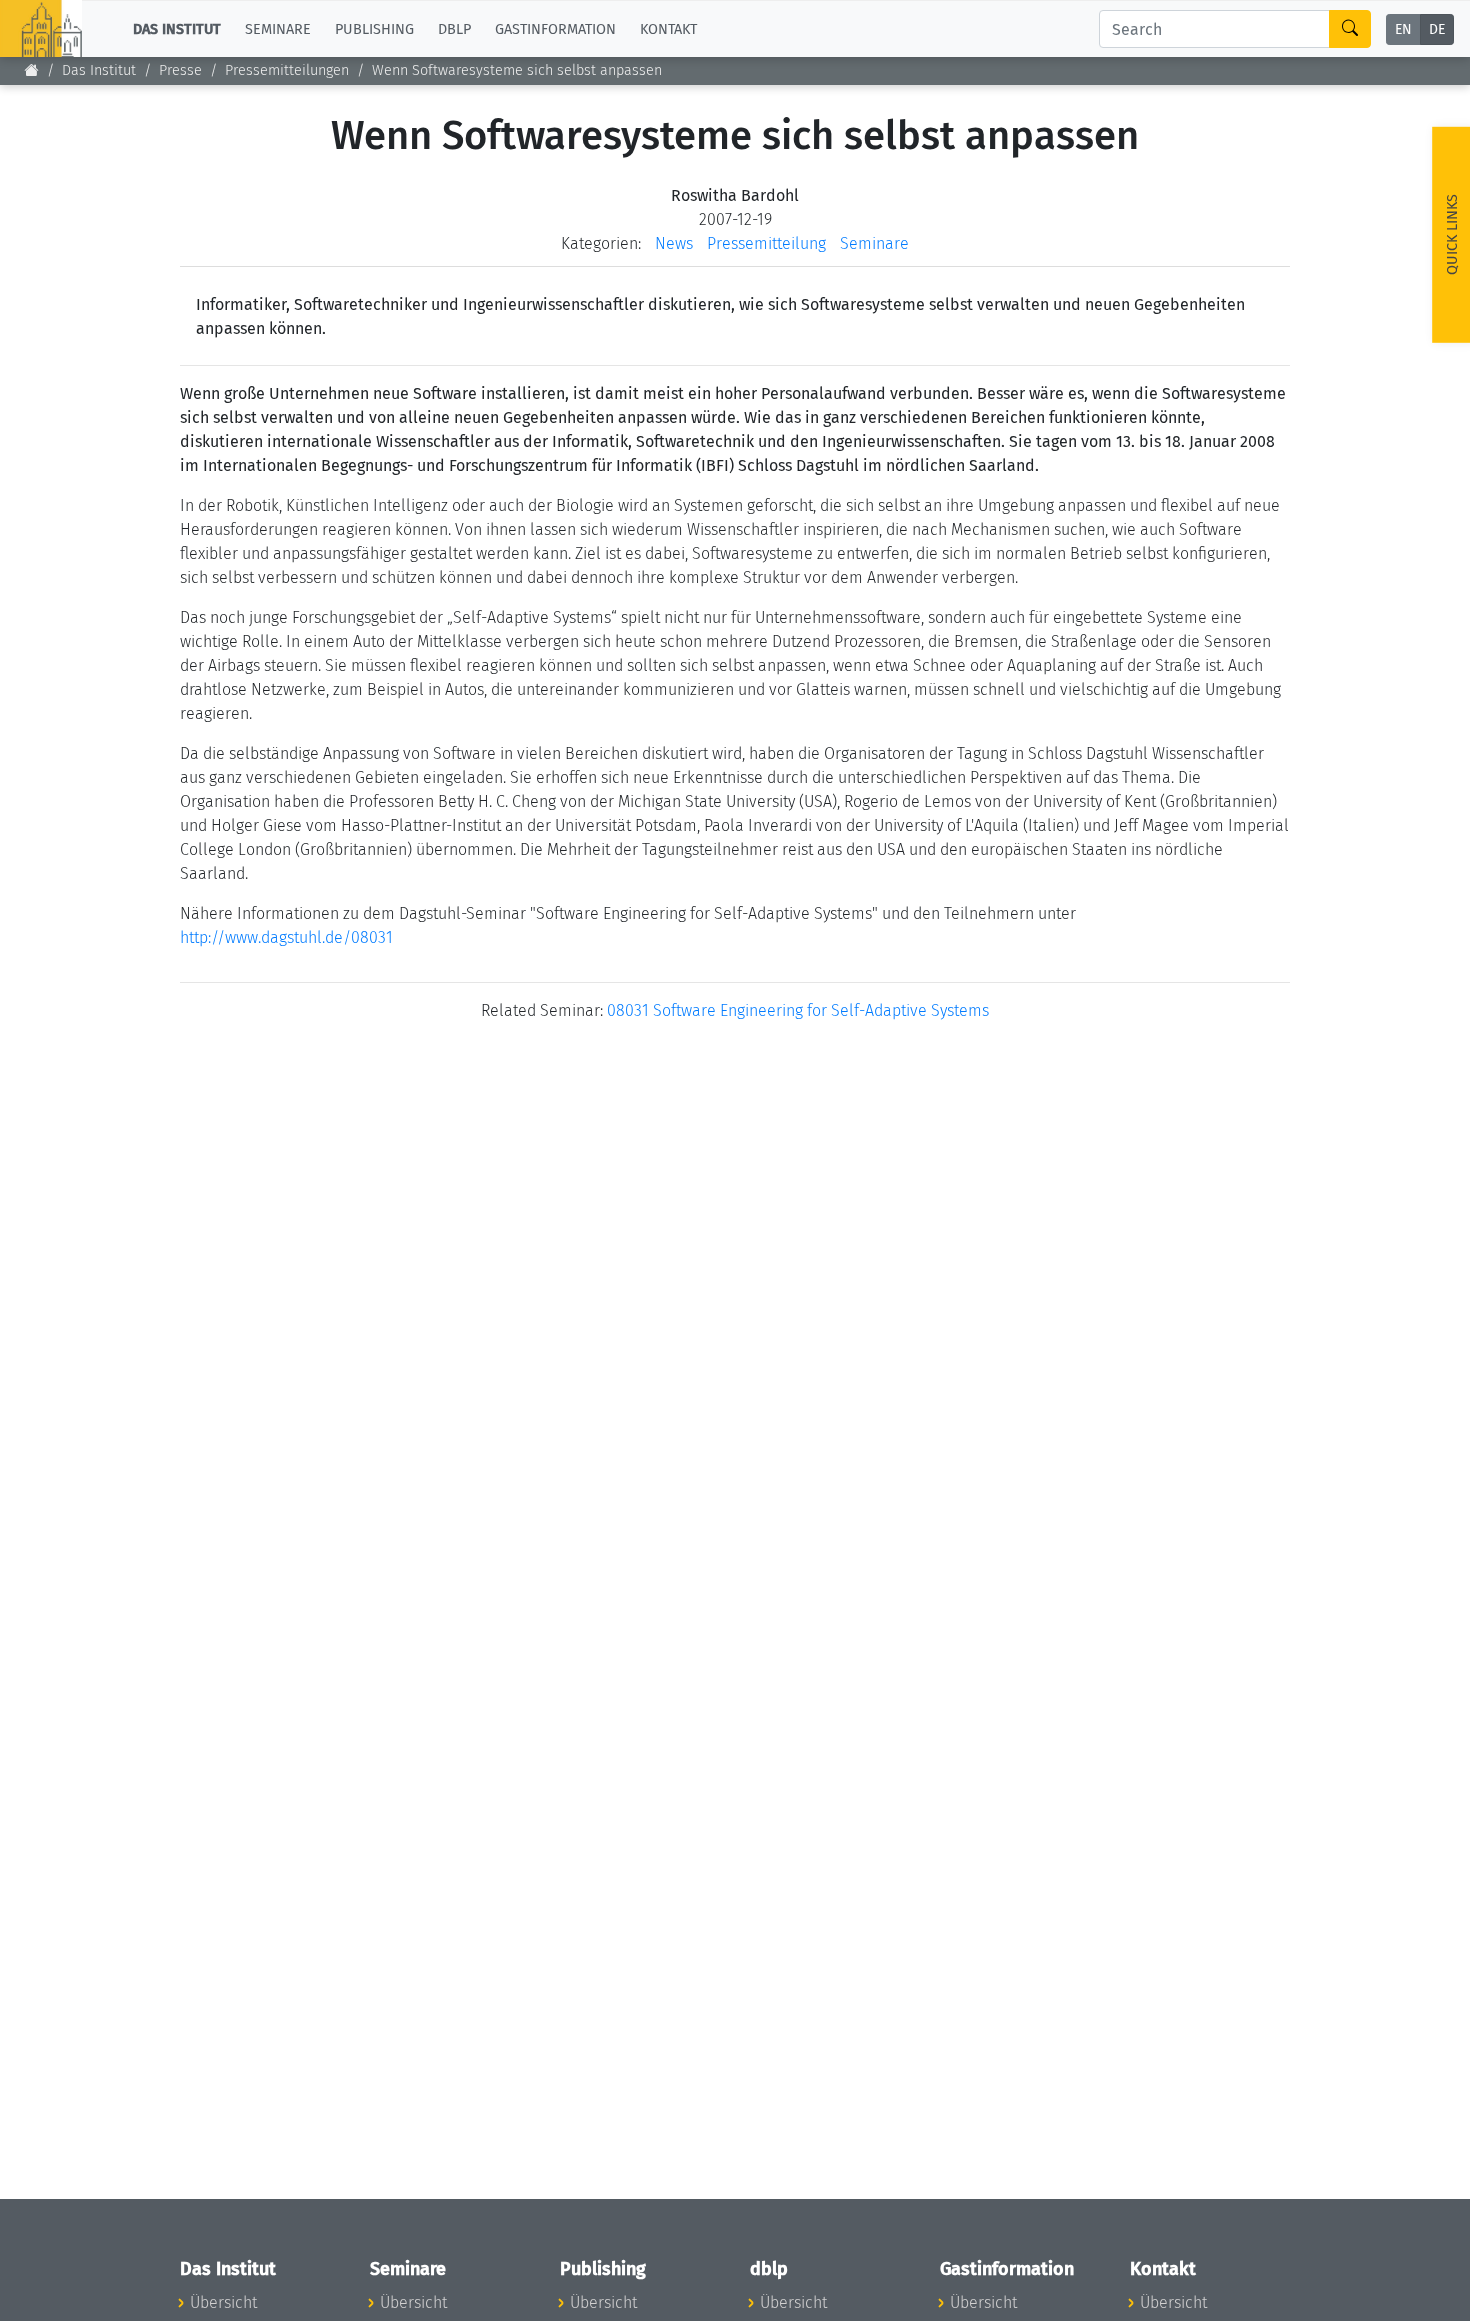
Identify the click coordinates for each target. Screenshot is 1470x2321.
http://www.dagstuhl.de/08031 (286, 937)
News (674, 243)
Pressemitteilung (766, 243)
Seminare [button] (278, 28)
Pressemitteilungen (287, 70)
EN (1403, 29)
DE (1437, 29)
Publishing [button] (374, 28)
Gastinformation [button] (555, 28)
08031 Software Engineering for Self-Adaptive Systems (798, 1010)
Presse (180, 70)
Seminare (874, 243)
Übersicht (223, 2302)
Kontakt (668, 28)
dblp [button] (454, 28)
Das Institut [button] (177, 28)
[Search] (1350, 29)
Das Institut (99, 70)
